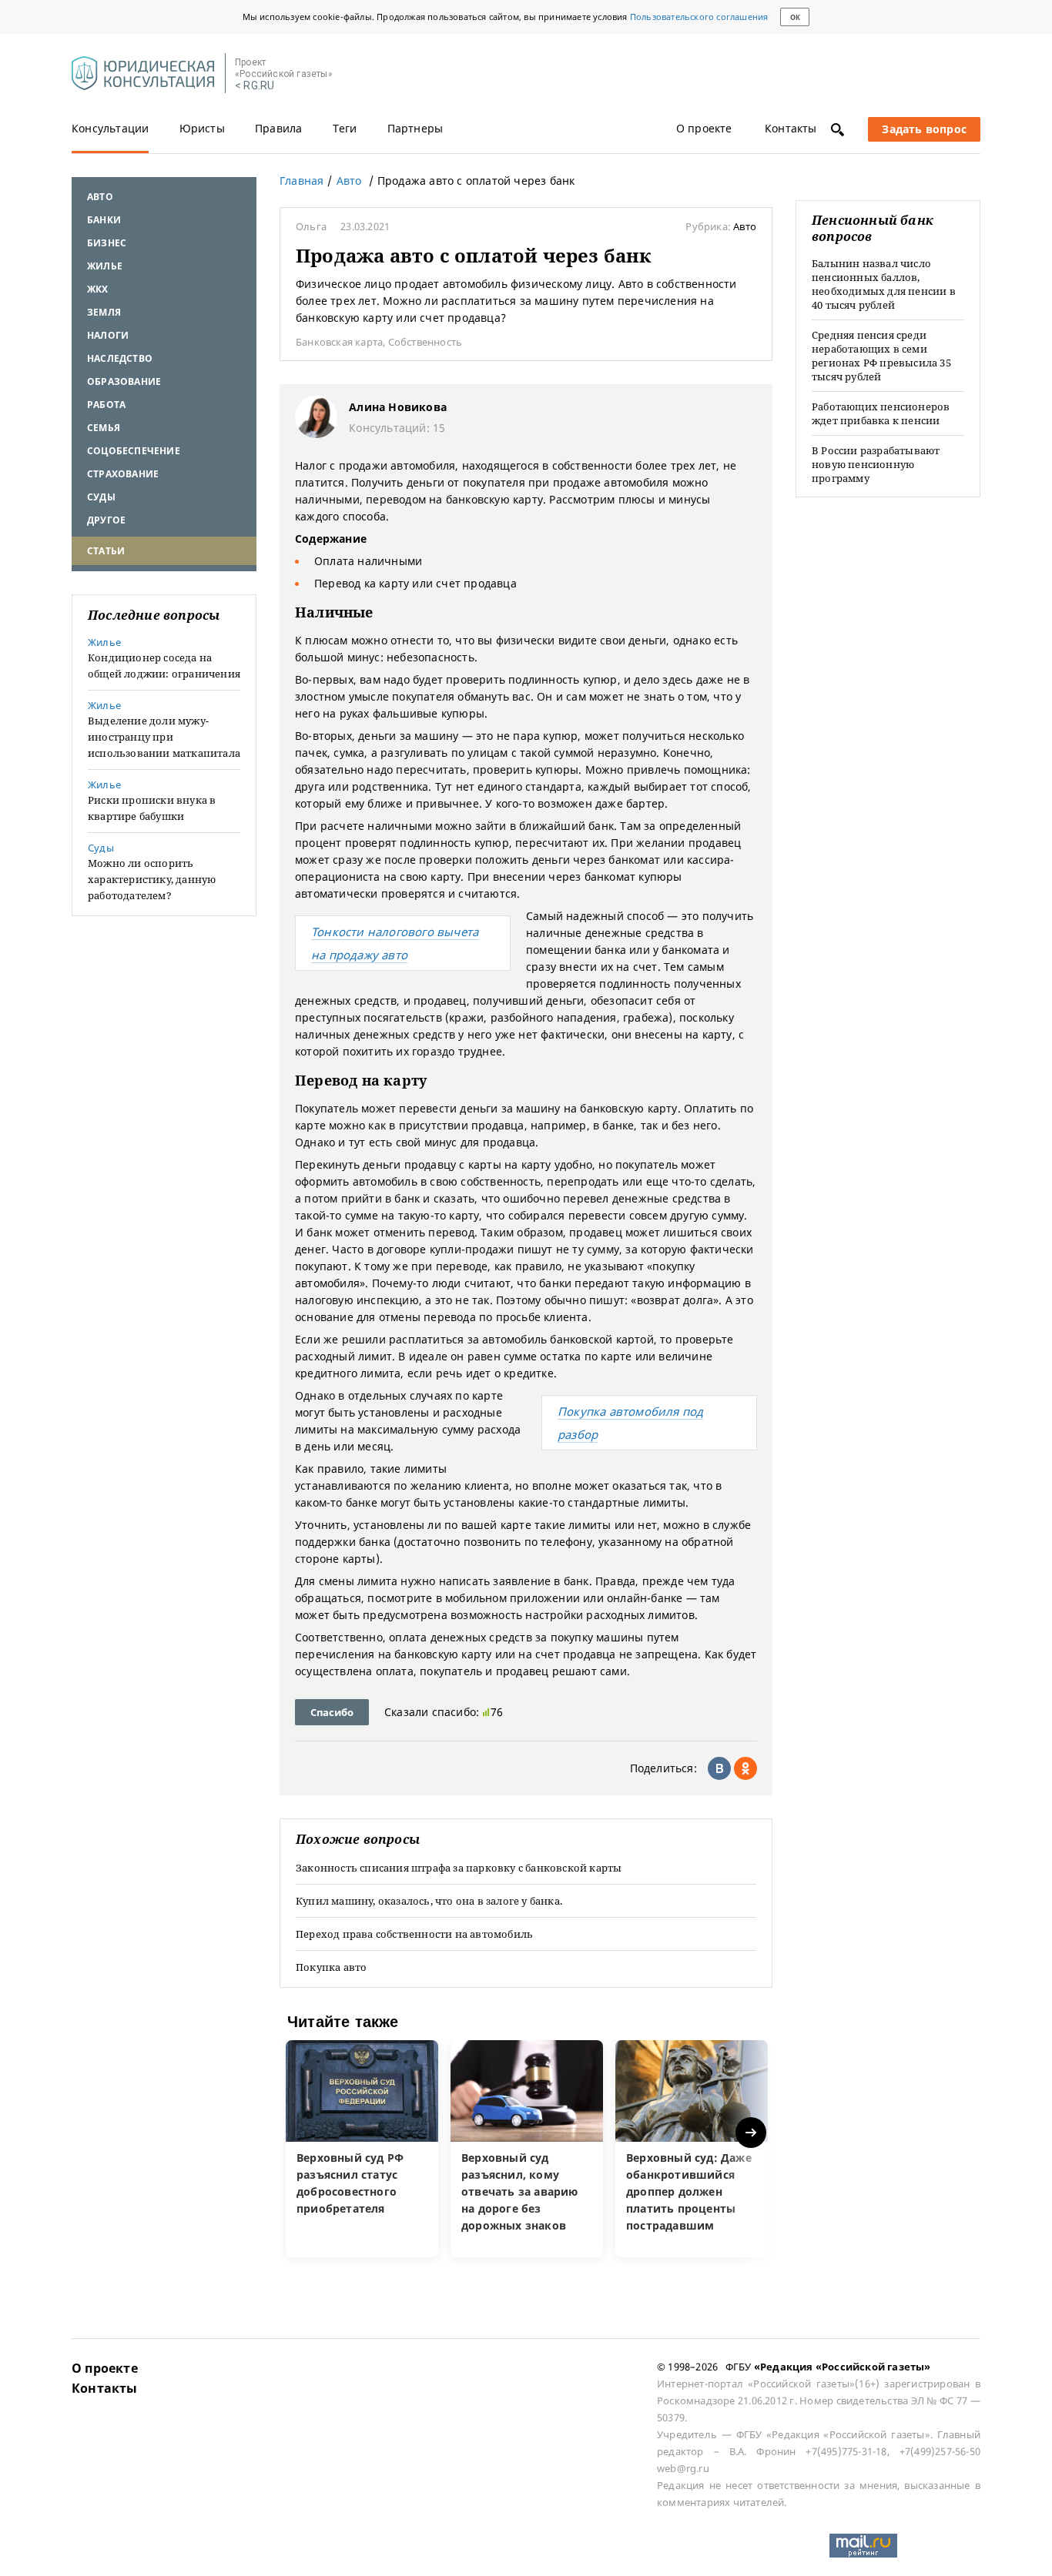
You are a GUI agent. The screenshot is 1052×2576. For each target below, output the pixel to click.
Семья (104, 428)
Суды (101, 497)
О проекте (704, 128)
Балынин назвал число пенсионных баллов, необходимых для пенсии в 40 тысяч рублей (884, 284)
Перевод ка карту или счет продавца (415, 583)
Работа (106, 405)
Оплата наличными (368, 561)
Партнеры (415, 128)
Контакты (791, 128)
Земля (104, 312)
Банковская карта (339, 342)
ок (795, 17)
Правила (278, 128)
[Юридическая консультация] (143, 74)
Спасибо (332, 1712)
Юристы (202, 128)
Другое (106, 520)
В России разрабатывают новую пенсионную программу (876, 464)
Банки (104, 220)
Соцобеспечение (134, 451)
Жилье (105, 266)
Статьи (106, 551)
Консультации (110, 128)
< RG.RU (255, 86)
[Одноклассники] (745, 1768)
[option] (362, 2149)
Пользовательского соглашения (699, 17)
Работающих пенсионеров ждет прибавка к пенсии (881, 413)
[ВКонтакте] (719, 1768)
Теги (345, 128)
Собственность (425, 342)
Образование (124, 381)
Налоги (108, 335)
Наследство (120, 358)
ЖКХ (98, 289)
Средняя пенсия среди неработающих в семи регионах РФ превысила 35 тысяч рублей (881, 356)
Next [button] (752, 2132)
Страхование (123, 474)
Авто (100, 197)
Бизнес (107, 243)
